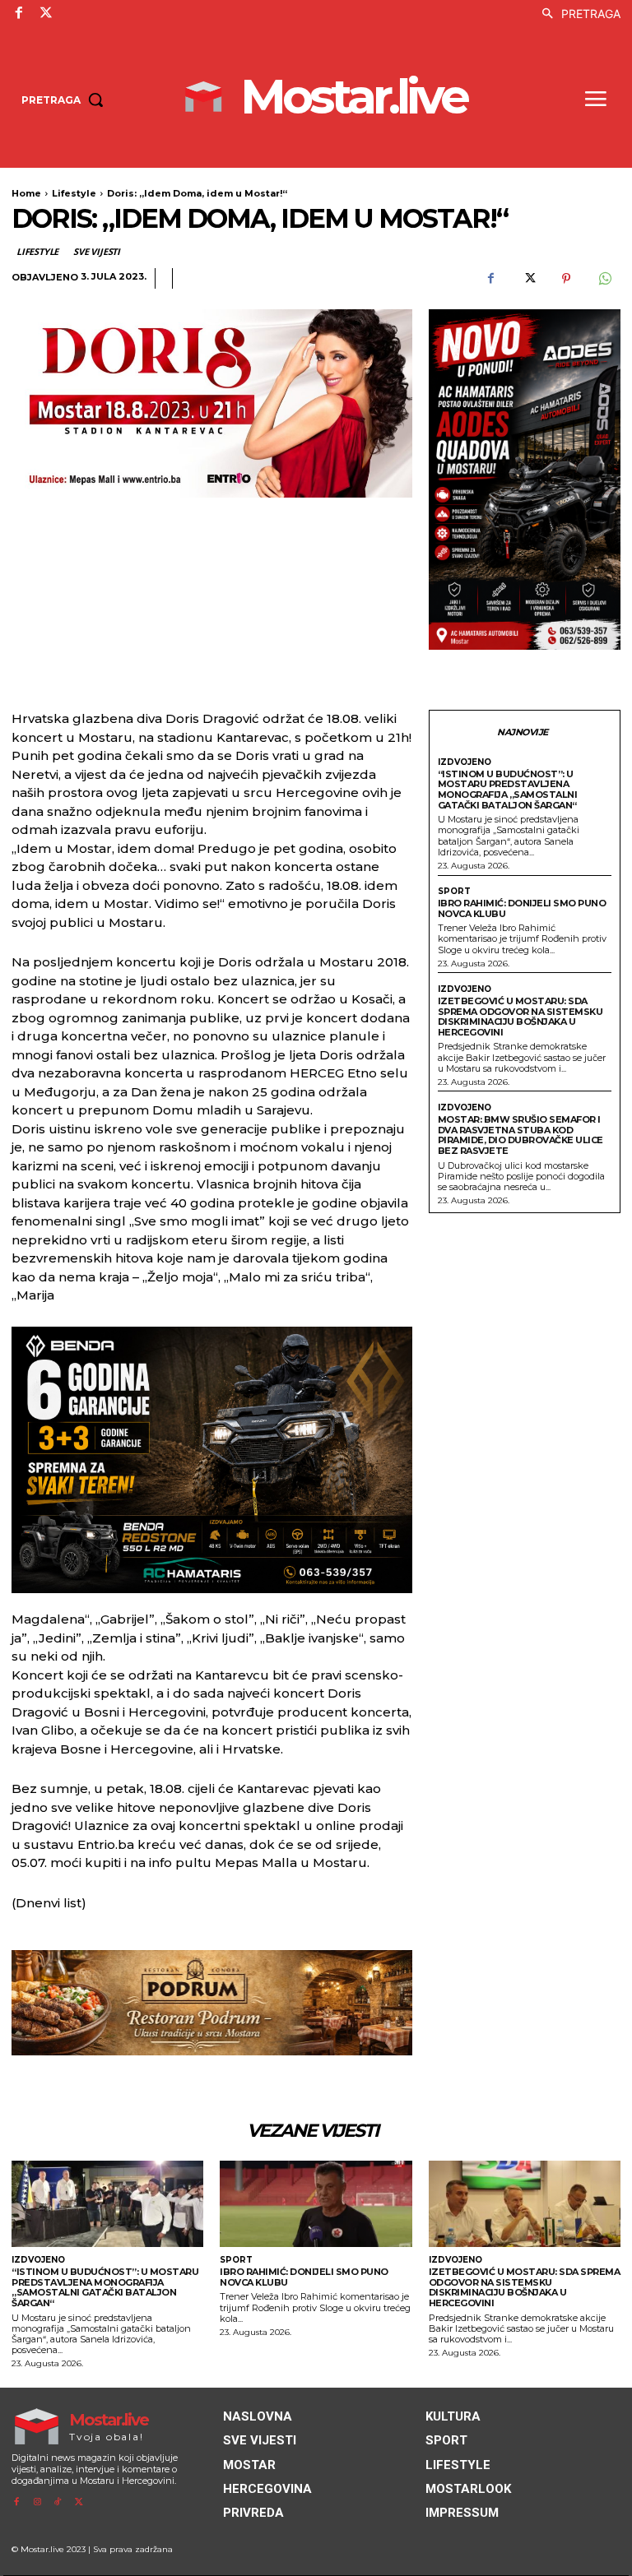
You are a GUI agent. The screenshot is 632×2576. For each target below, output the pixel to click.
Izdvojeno (465, 762)
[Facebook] (19, 13)
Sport (454, 892)
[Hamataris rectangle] (525, 480)
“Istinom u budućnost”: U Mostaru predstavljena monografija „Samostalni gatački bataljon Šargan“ (508, 790)
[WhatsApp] (604, 279)
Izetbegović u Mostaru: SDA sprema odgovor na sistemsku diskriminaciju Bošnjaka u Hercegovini (520, 1017)
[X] (45, 13)
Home (26, 193)
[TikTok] (58, 2502)
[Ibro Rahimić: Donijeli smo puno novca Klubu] (316, 2204)
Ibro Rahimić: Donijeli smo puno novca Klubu (522, 908)
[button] (577, 14)
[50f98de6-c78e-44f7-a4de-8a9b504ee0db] (212, 1460)
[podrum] (212, 2003)
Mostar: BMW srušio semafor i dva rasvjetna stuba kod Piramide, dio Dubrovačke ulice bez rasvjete (520, 1135)
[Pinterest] (566, 279)
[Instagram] (37, 2502)
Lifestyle (74, 193)
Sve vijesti (97, 251)
